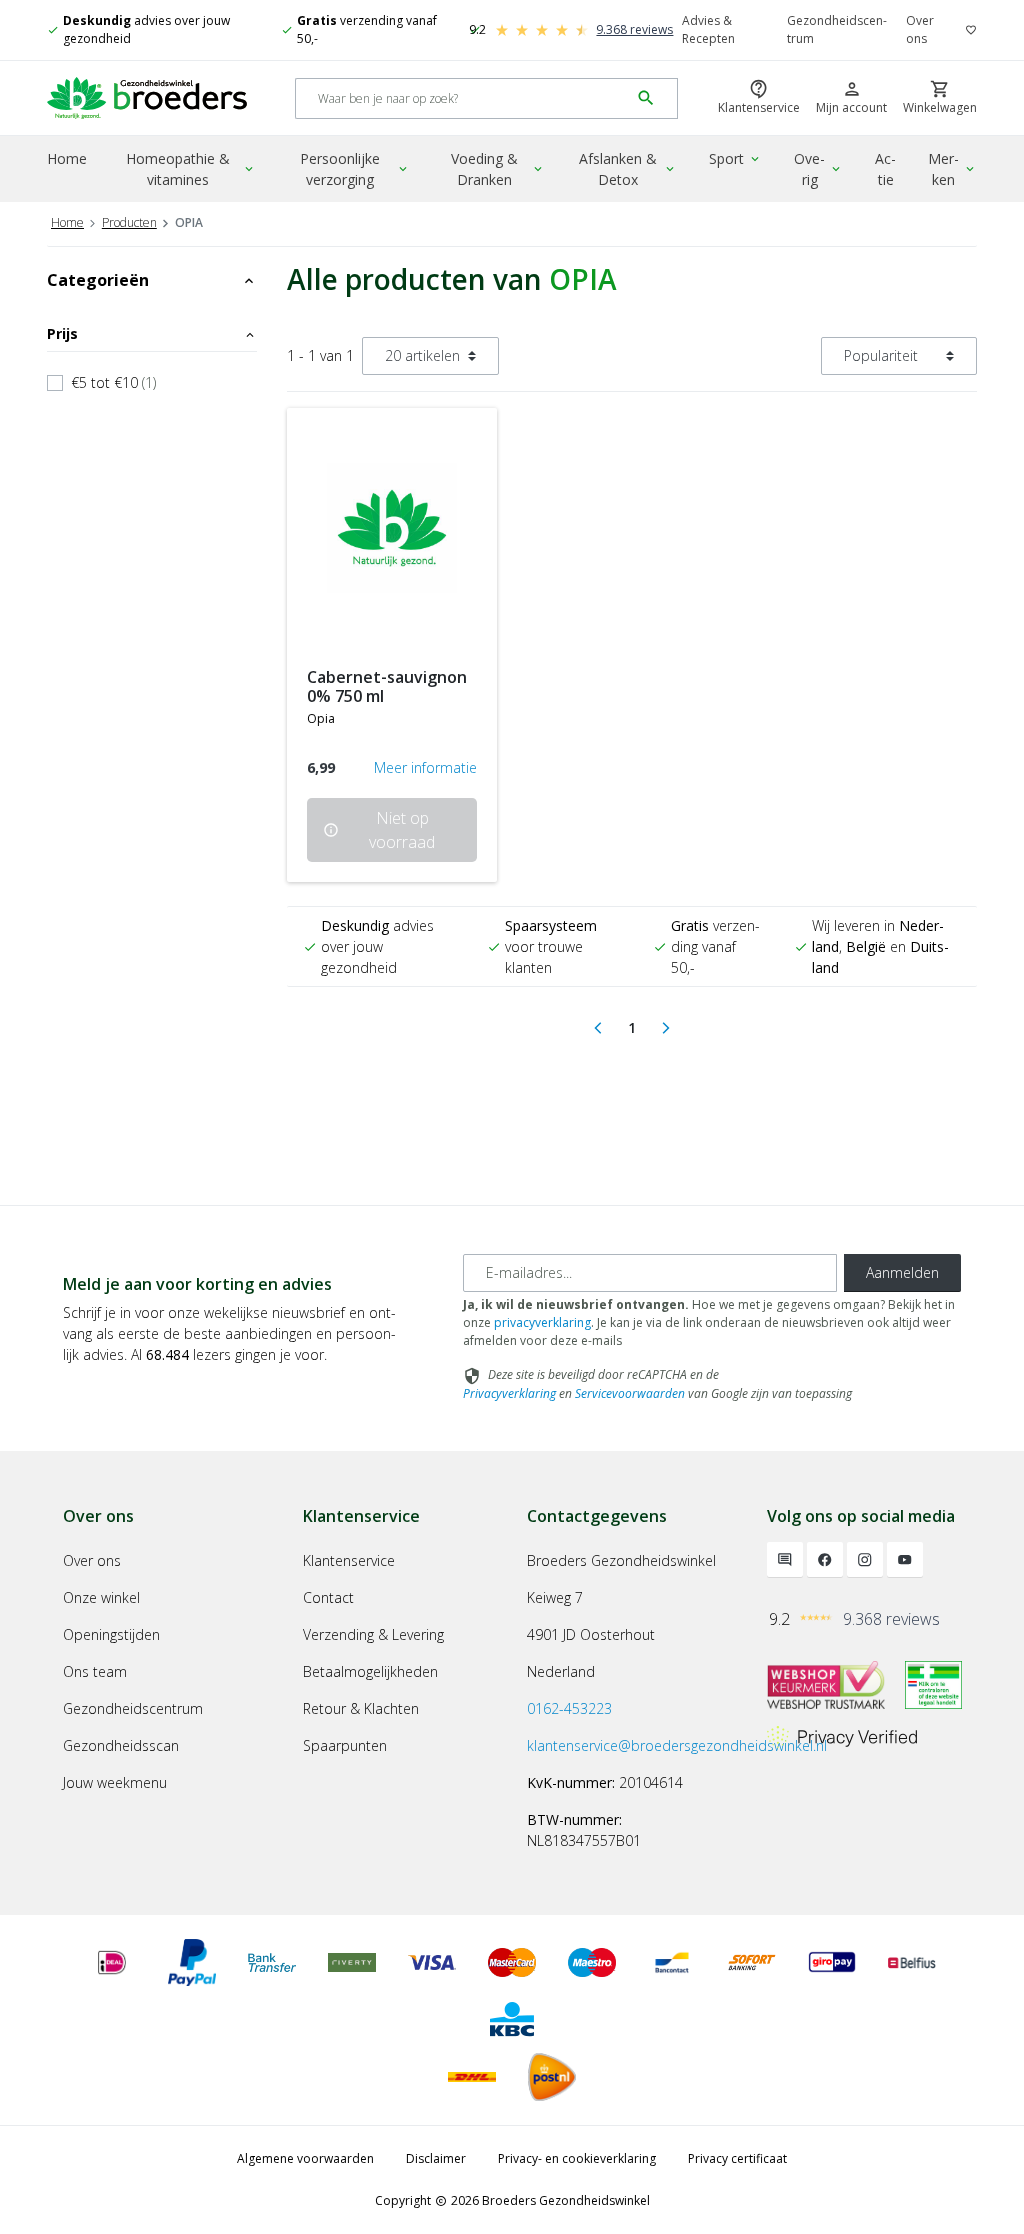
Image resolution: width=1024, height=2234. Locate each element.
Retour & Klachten (361, 1708)
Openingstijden (111, 1634)
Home (67, 158)
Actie (885, 169)
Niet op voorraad (379, 830)
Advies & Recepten (708, 29)
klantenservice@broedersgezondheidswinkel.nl (677, 1745)
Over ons (920, 29)
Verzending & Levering (373, 1634)
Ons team (95, 1671)
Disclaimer (436, 2158)
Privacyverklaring (509, 1393)
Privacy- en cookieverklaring (577, 2158)
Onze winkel (101, 1597)
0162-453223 (569, 1708)
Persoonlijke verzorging (355, 169)
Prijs (152, 333)
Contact (328, 1597)
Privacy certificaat (737, 2158)
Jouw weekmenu (115, 1782)
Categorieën (152, 280)
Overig (818, 169)
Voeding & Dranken (498, 169)
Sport (735, 158)
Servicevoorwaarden (630, 1393)
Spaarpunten (345, 1745)
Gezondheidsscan (121, 1745)
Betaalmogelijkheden (370, 1671)
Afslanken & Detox (628, 169)
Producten (129, 222)
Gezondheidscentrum (837, 29)
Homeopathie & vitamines (190, 169)
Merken (952, 169)
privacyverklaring (542, 1322)
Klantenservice (349, 1560)
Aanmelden (902, 1272)
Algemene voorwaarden (305, 2158)
